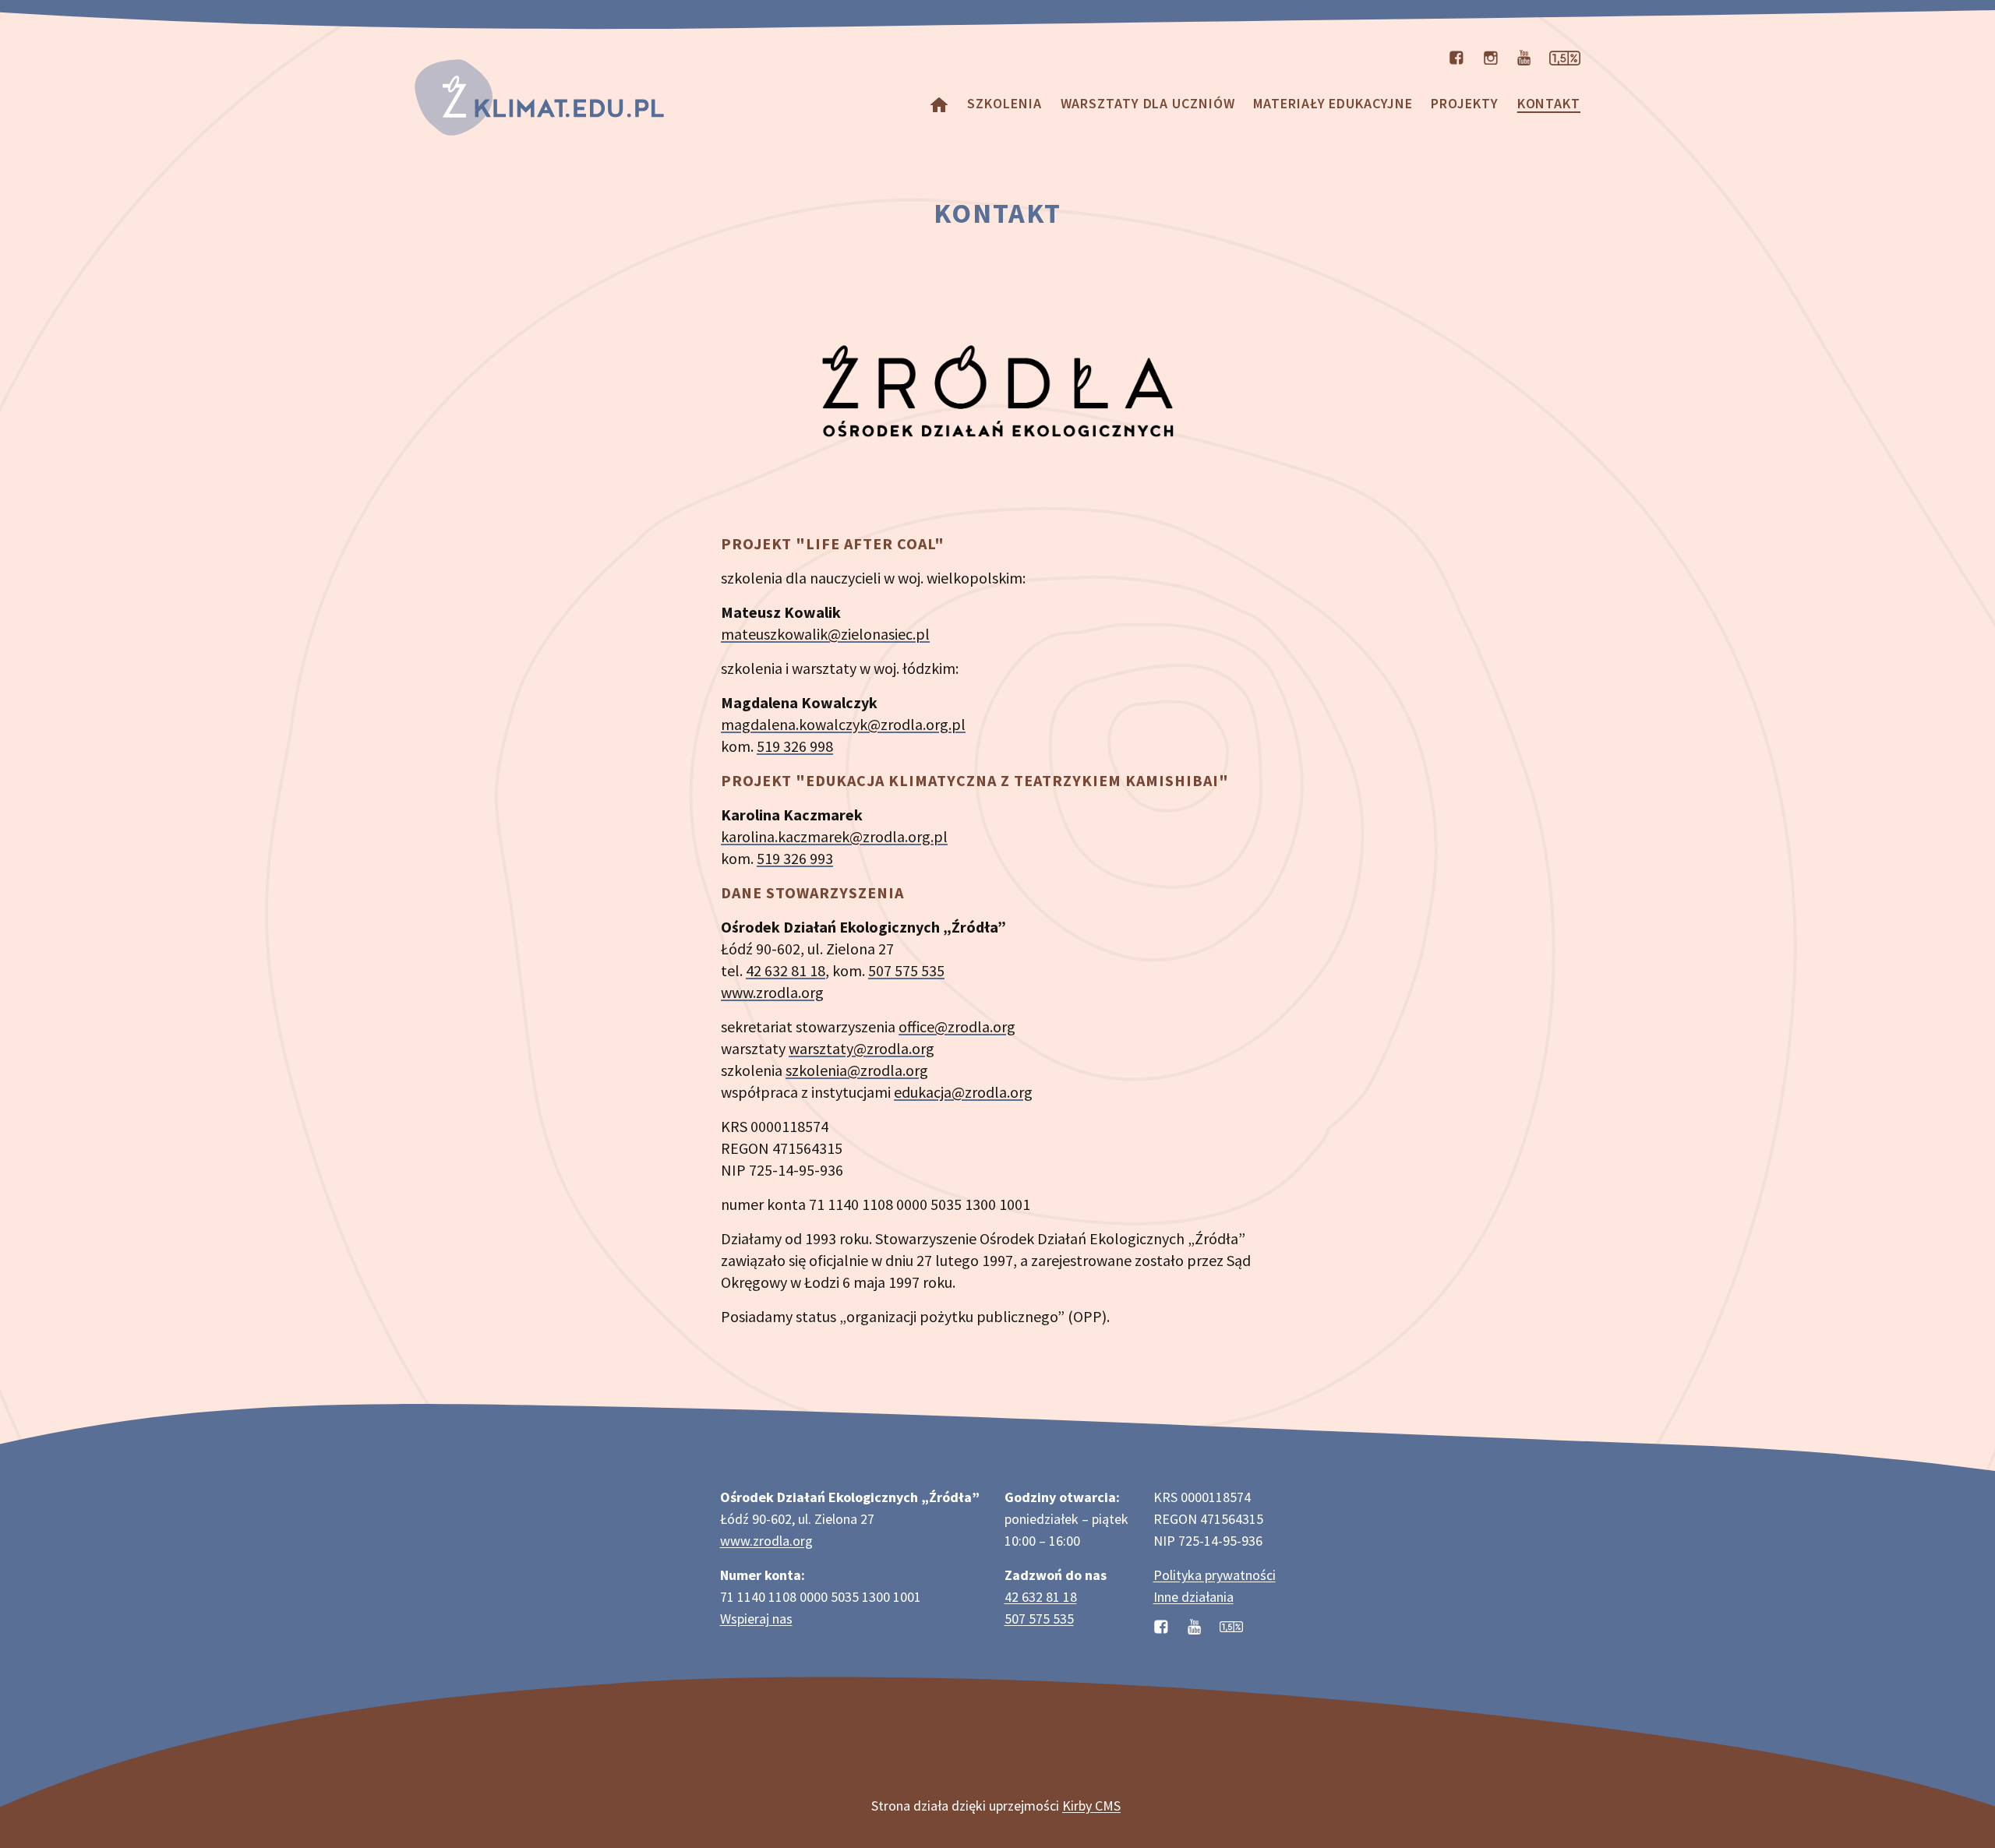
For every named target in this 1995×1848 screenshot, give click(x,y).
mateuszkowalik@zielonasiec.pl (825, 634)
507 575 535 (1039, 1619)
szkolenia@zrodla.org (857, 1070)
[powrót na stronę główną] (939, 103)
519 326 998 (795, 746)
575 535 (920, 970)
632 (778, 970)
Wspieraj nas (756, 1619)
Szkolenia (1004, 103)
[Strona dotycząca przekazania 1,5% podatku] (1565, 56)
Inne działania (1193, 1597)
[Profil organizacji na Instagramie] (1491, 56)
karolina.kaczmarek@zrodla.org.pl (834, 836)
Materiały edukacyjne (1333, 103)
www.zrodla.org (766, 1541)
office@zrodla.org (957, 1026)
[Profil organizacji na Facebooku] (1457, 56)
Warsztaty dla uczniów (1148, 103)
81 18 (808, 970)
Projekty (1464, 103)
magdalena (758, 724)
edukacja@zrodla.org (963, 1092)
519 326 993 (795, 858)
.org (811, 992)
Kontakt (1549, 103)
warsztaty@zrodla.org (862, 1048)
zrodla (777, 992)
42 (755, 970)
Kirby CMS (1091, 1806)
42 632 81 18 (1041, 1597)
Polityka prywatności (1215, 1575)
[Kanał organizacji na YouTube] (1524, 56)
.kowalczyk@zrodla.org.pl (881, 724)
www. (738, 992)
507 (881, 970)
